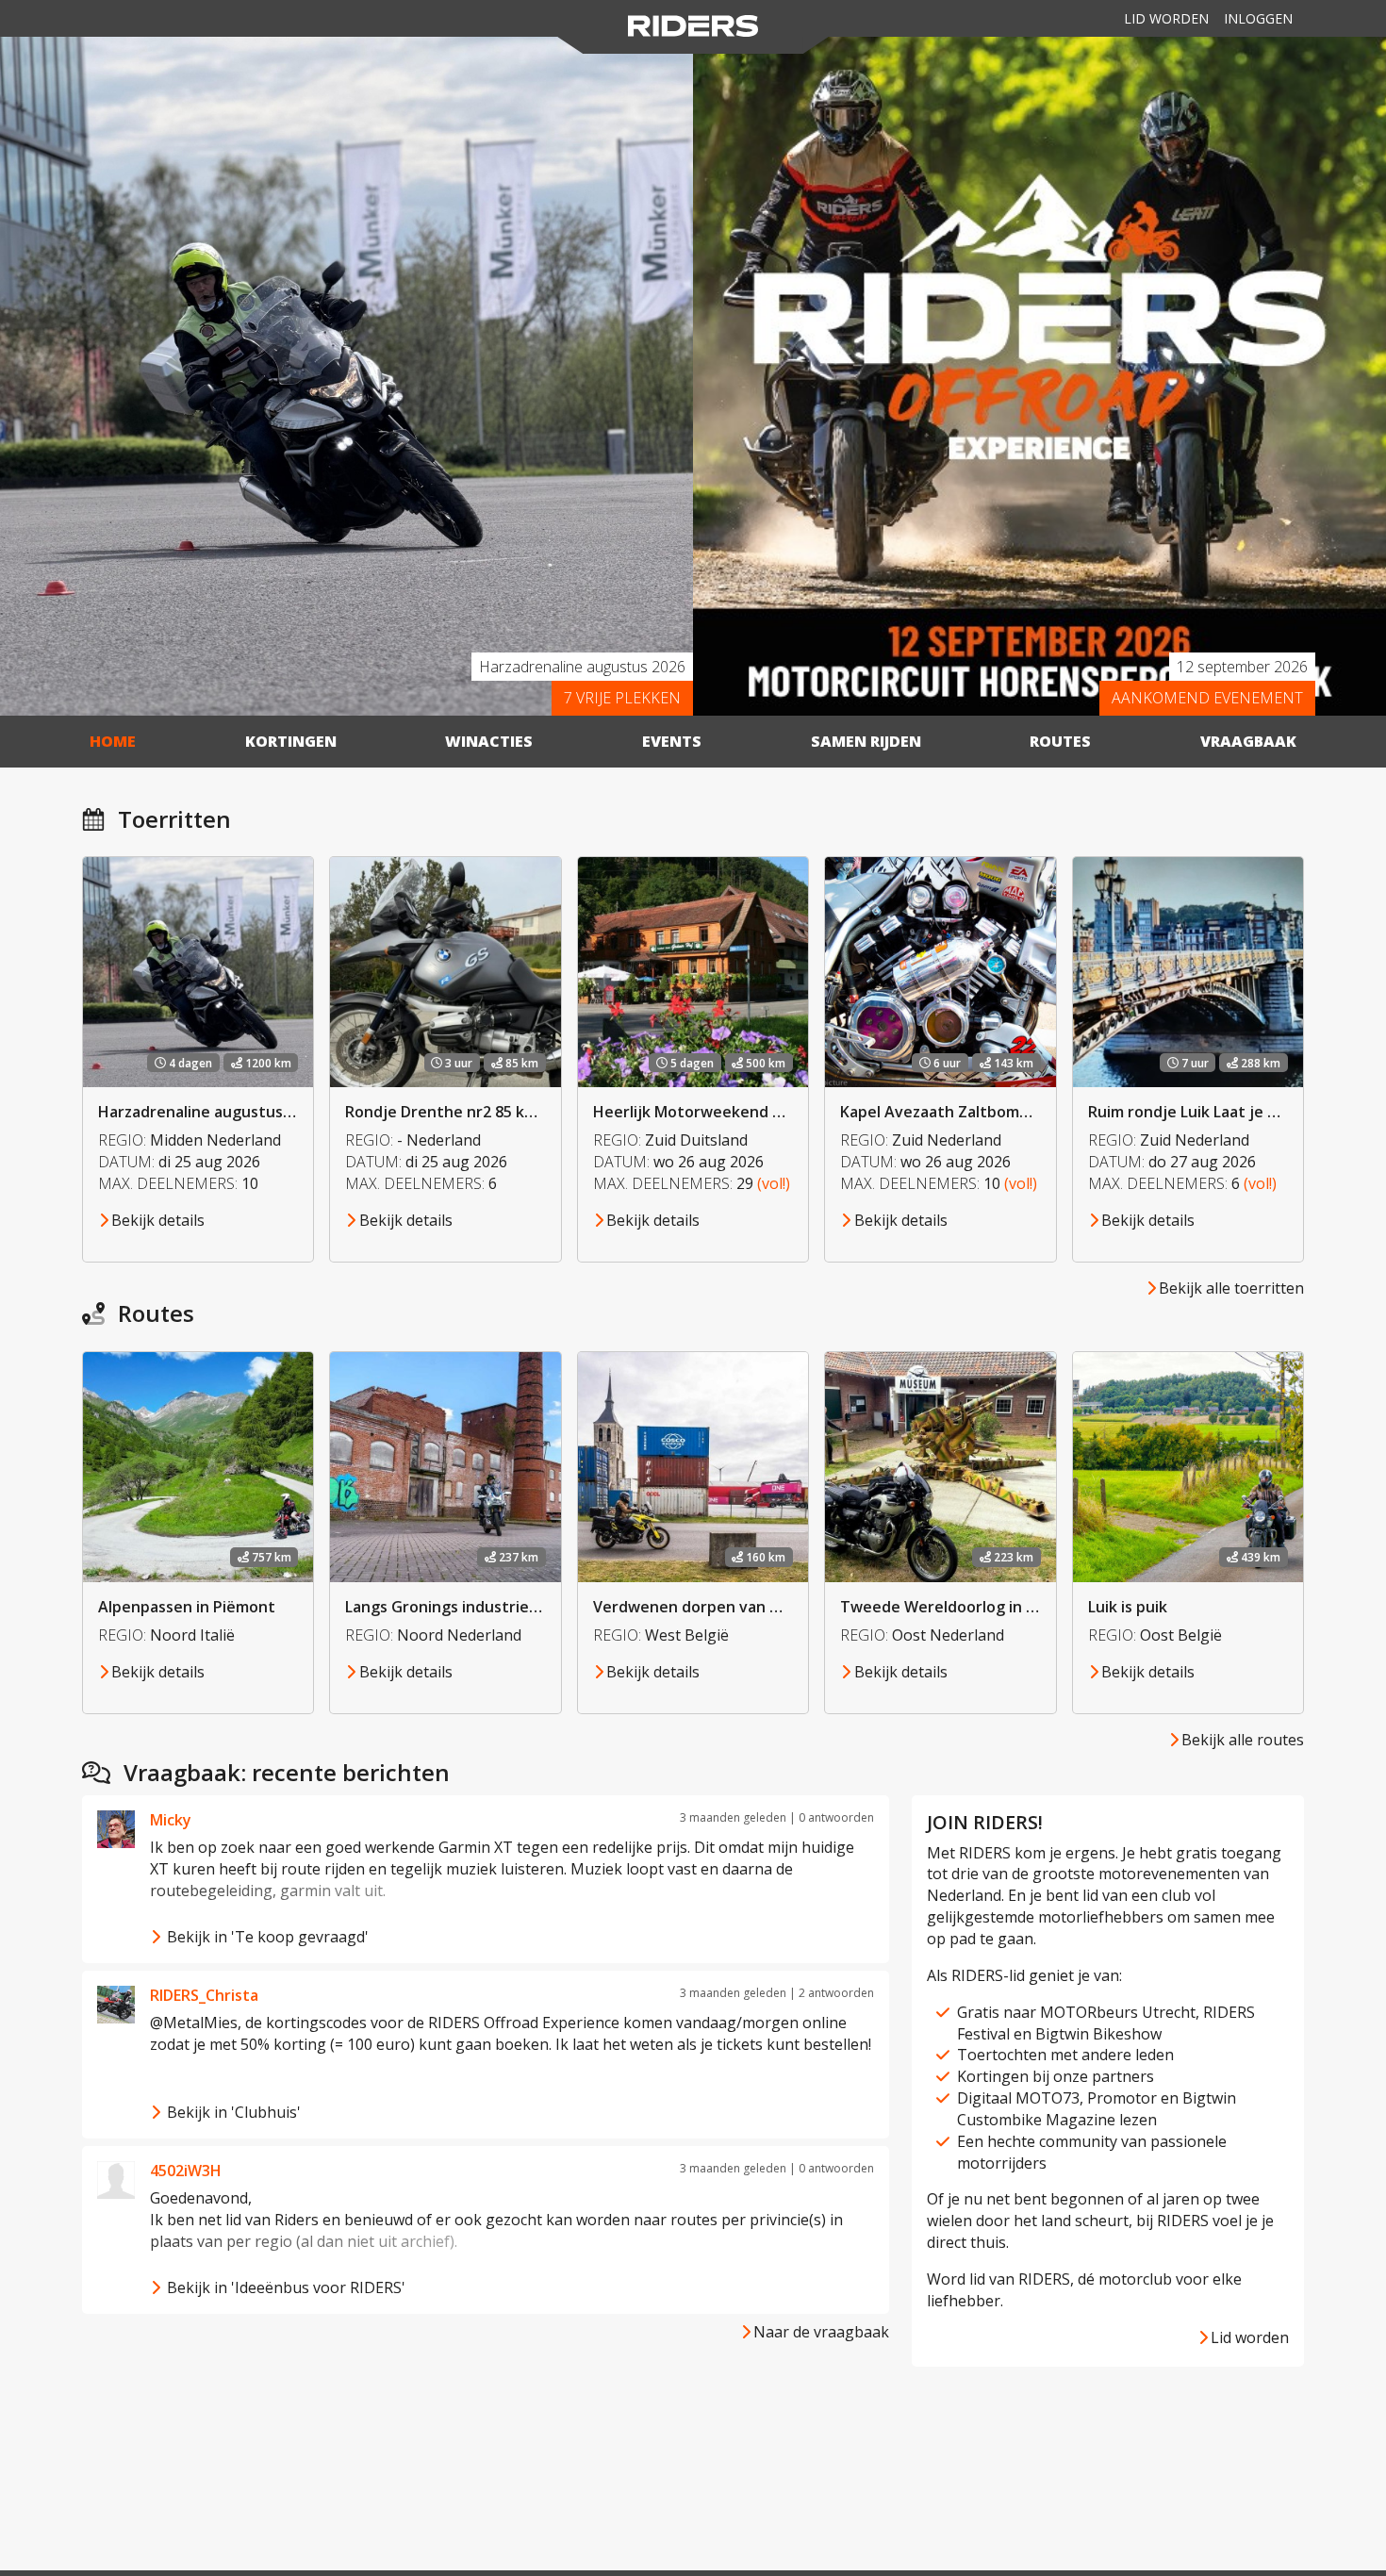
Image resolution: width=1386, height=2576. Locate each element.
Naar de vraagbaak (821, 2332)
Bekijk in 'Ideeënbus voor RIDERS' (284, 2287)
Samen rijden (866, 741)
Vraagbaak (1248, 741)
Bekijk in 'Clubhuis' (232, 2112)
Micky (171, 1820)
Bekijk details (158, 1220)
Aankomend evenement (1207, 698)
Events (672, 741)
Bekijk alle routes (1243, 1740)
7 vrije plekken (622, 698)
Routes (1060, 741)
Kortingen (291, 741)
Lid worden (1166, 18)
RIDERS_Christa (204, 1995)
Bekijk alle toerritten (1231, 1288)
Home (113, 741)
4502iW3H (186, 2171)
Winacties (489, 741)
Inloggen (1258, 18)
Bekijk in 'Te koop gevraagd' (266, 1937)
